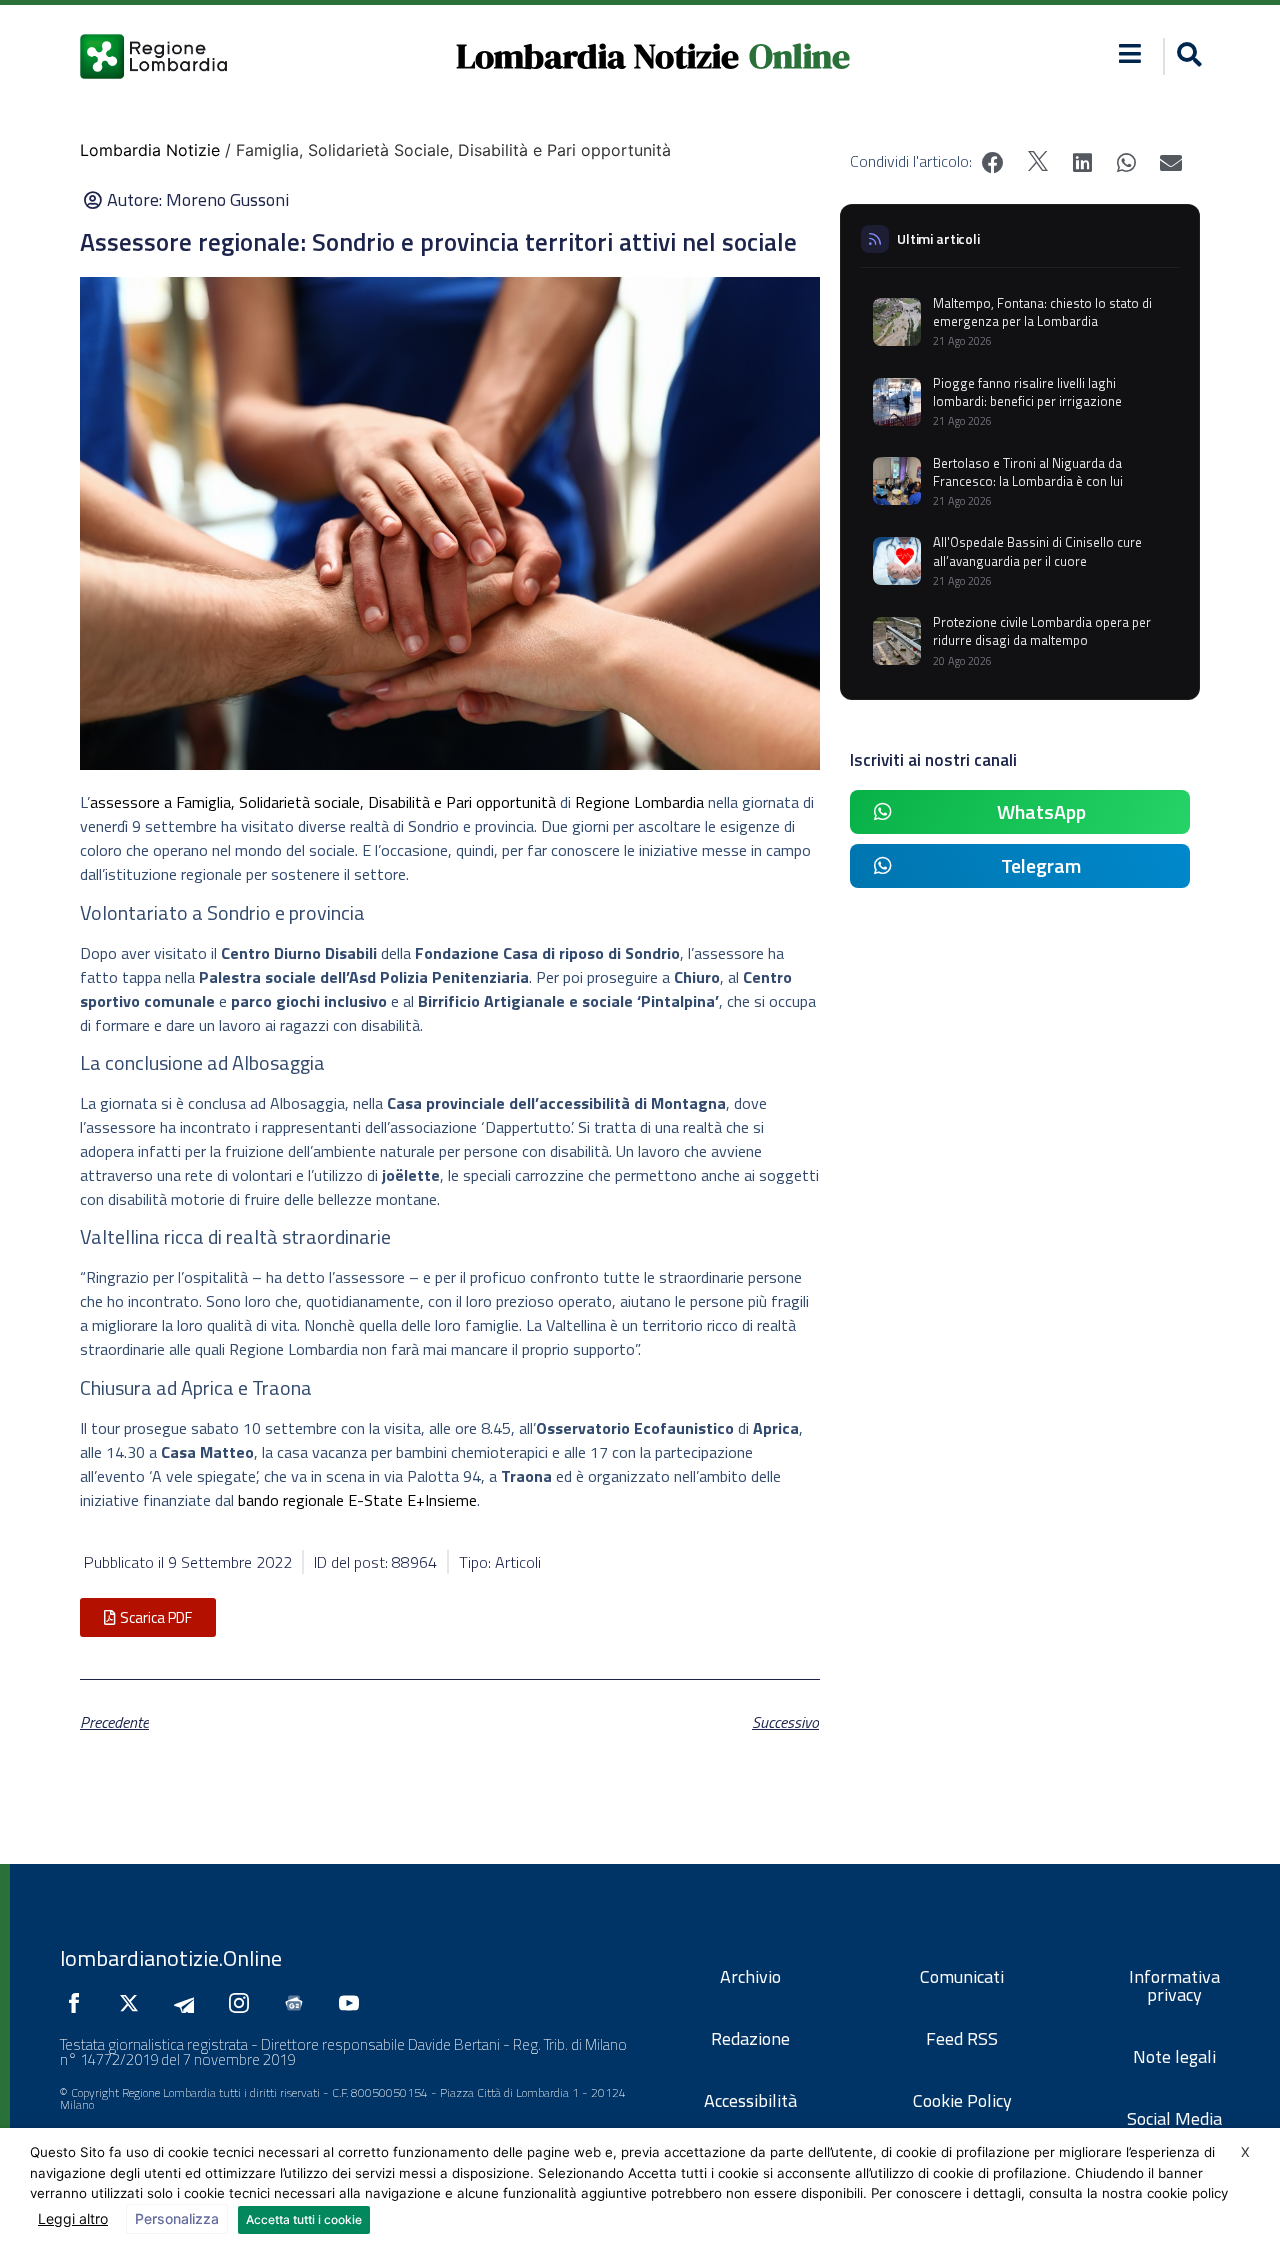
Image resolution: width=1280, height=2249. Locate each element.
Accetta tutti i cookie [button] (304, 2219)
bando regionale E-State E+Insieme (357, 1500)
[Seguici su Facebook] (79, 2003)
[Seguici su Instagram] (244, 2003)
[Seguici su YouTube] (354, 2003)
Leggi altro (73, 2218)
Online (799, 56)
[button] (1130, 53)
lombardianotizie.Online (171, 1958)
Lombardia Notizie (597, 56)
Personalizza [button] (177, 2218)
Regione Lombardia (639, 802)
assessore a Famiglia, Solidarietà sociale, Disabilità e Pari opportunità (323, 802)
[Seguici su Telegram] (189, 2003)
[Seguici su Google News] (299, 2003)
